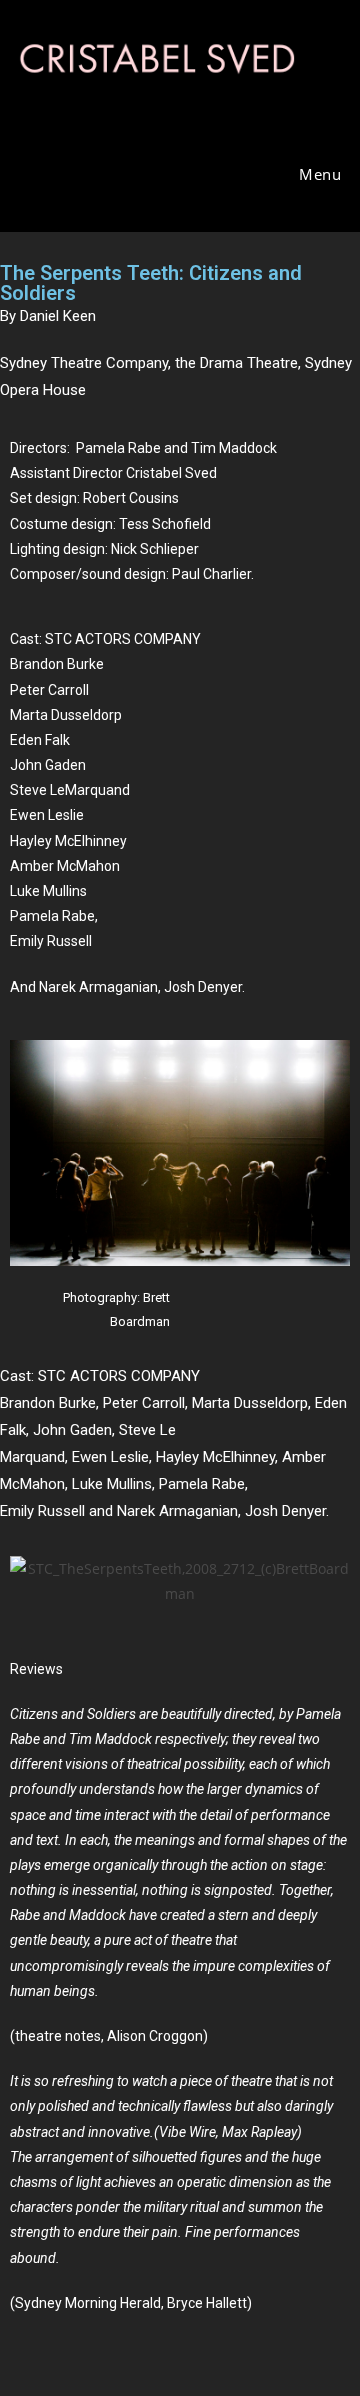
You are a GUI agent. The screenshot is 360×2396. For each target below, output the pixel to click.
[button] (29, 1581)
